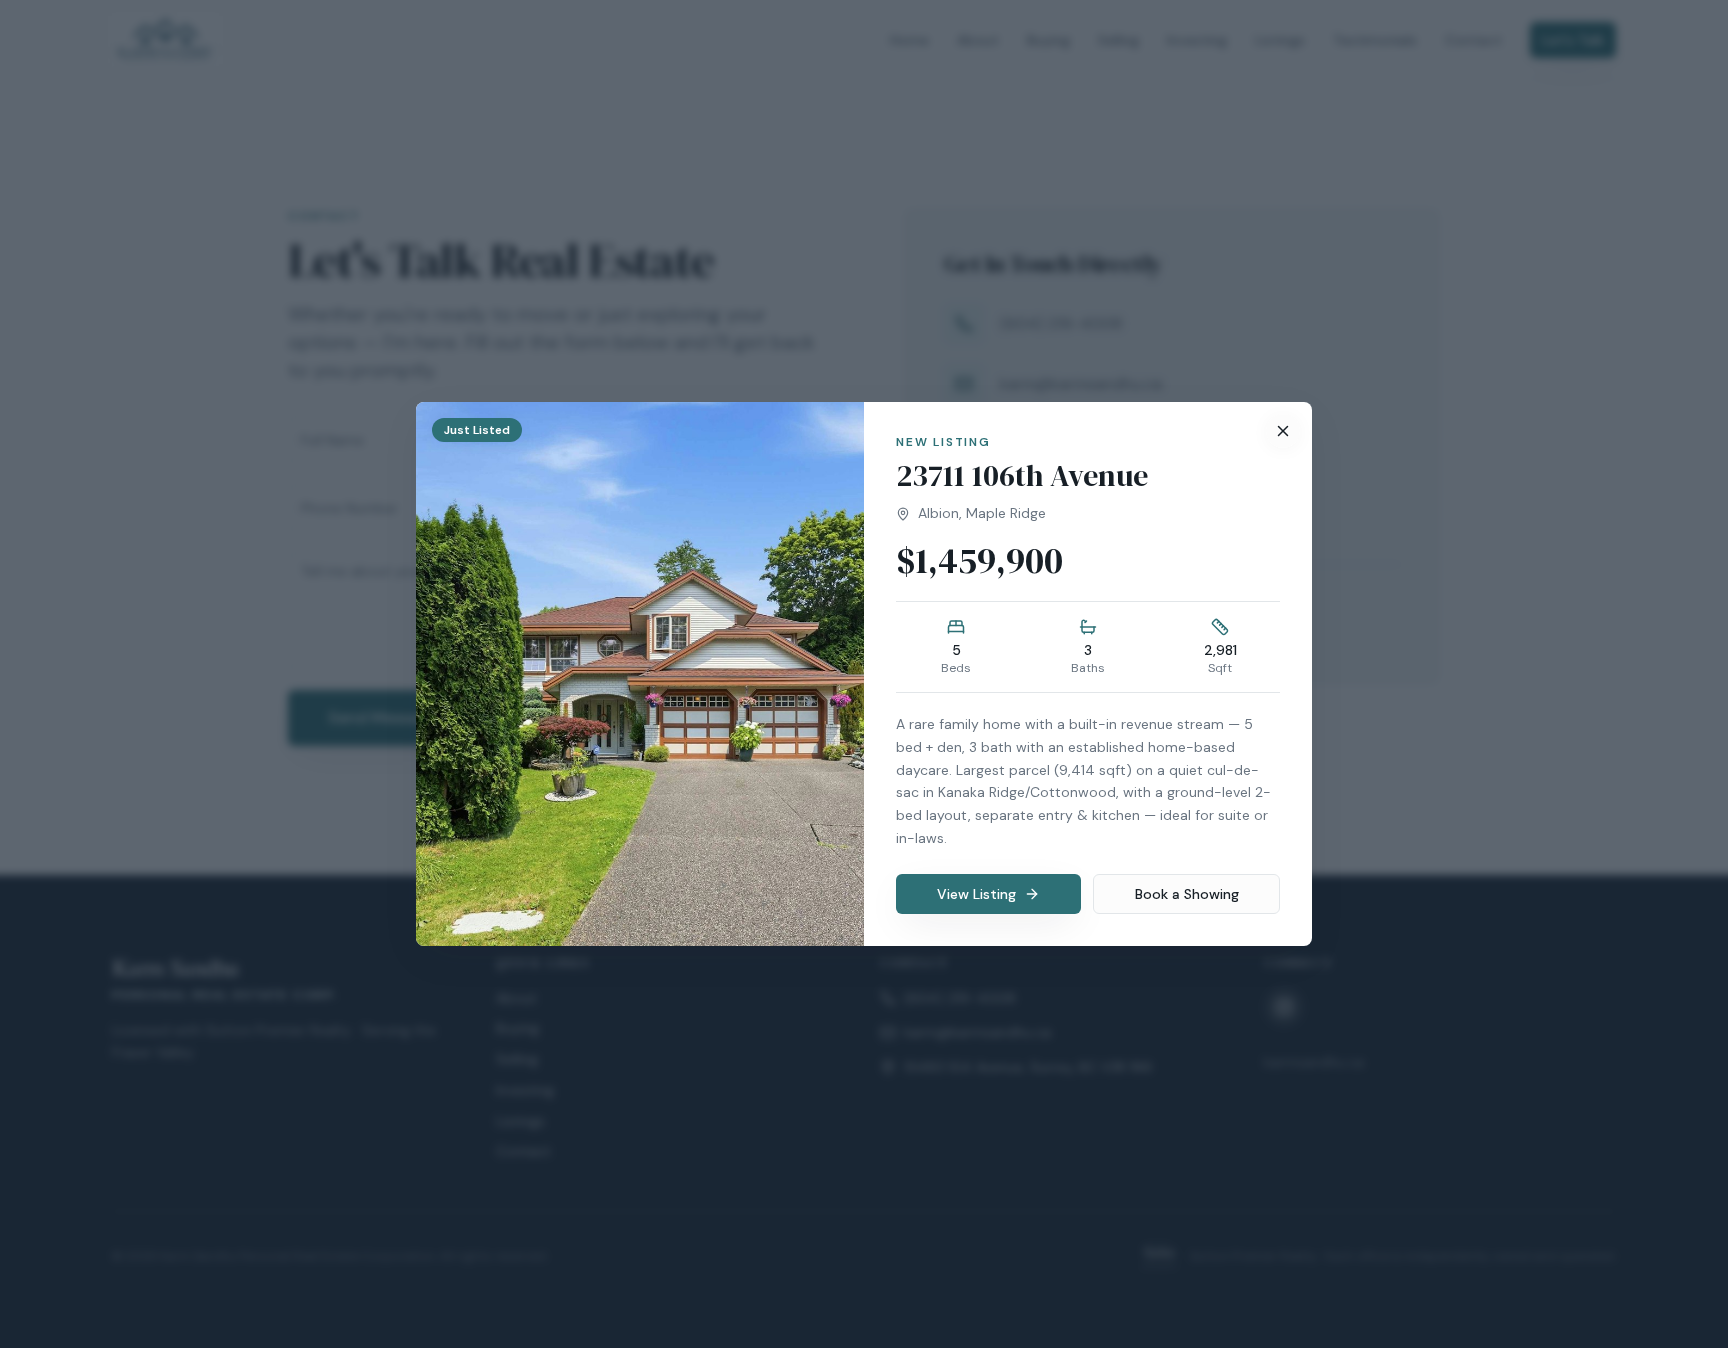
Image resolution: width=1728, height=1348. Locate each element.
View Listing (976, 894)
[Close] (1283, 431)
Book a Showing (1187, 894)
